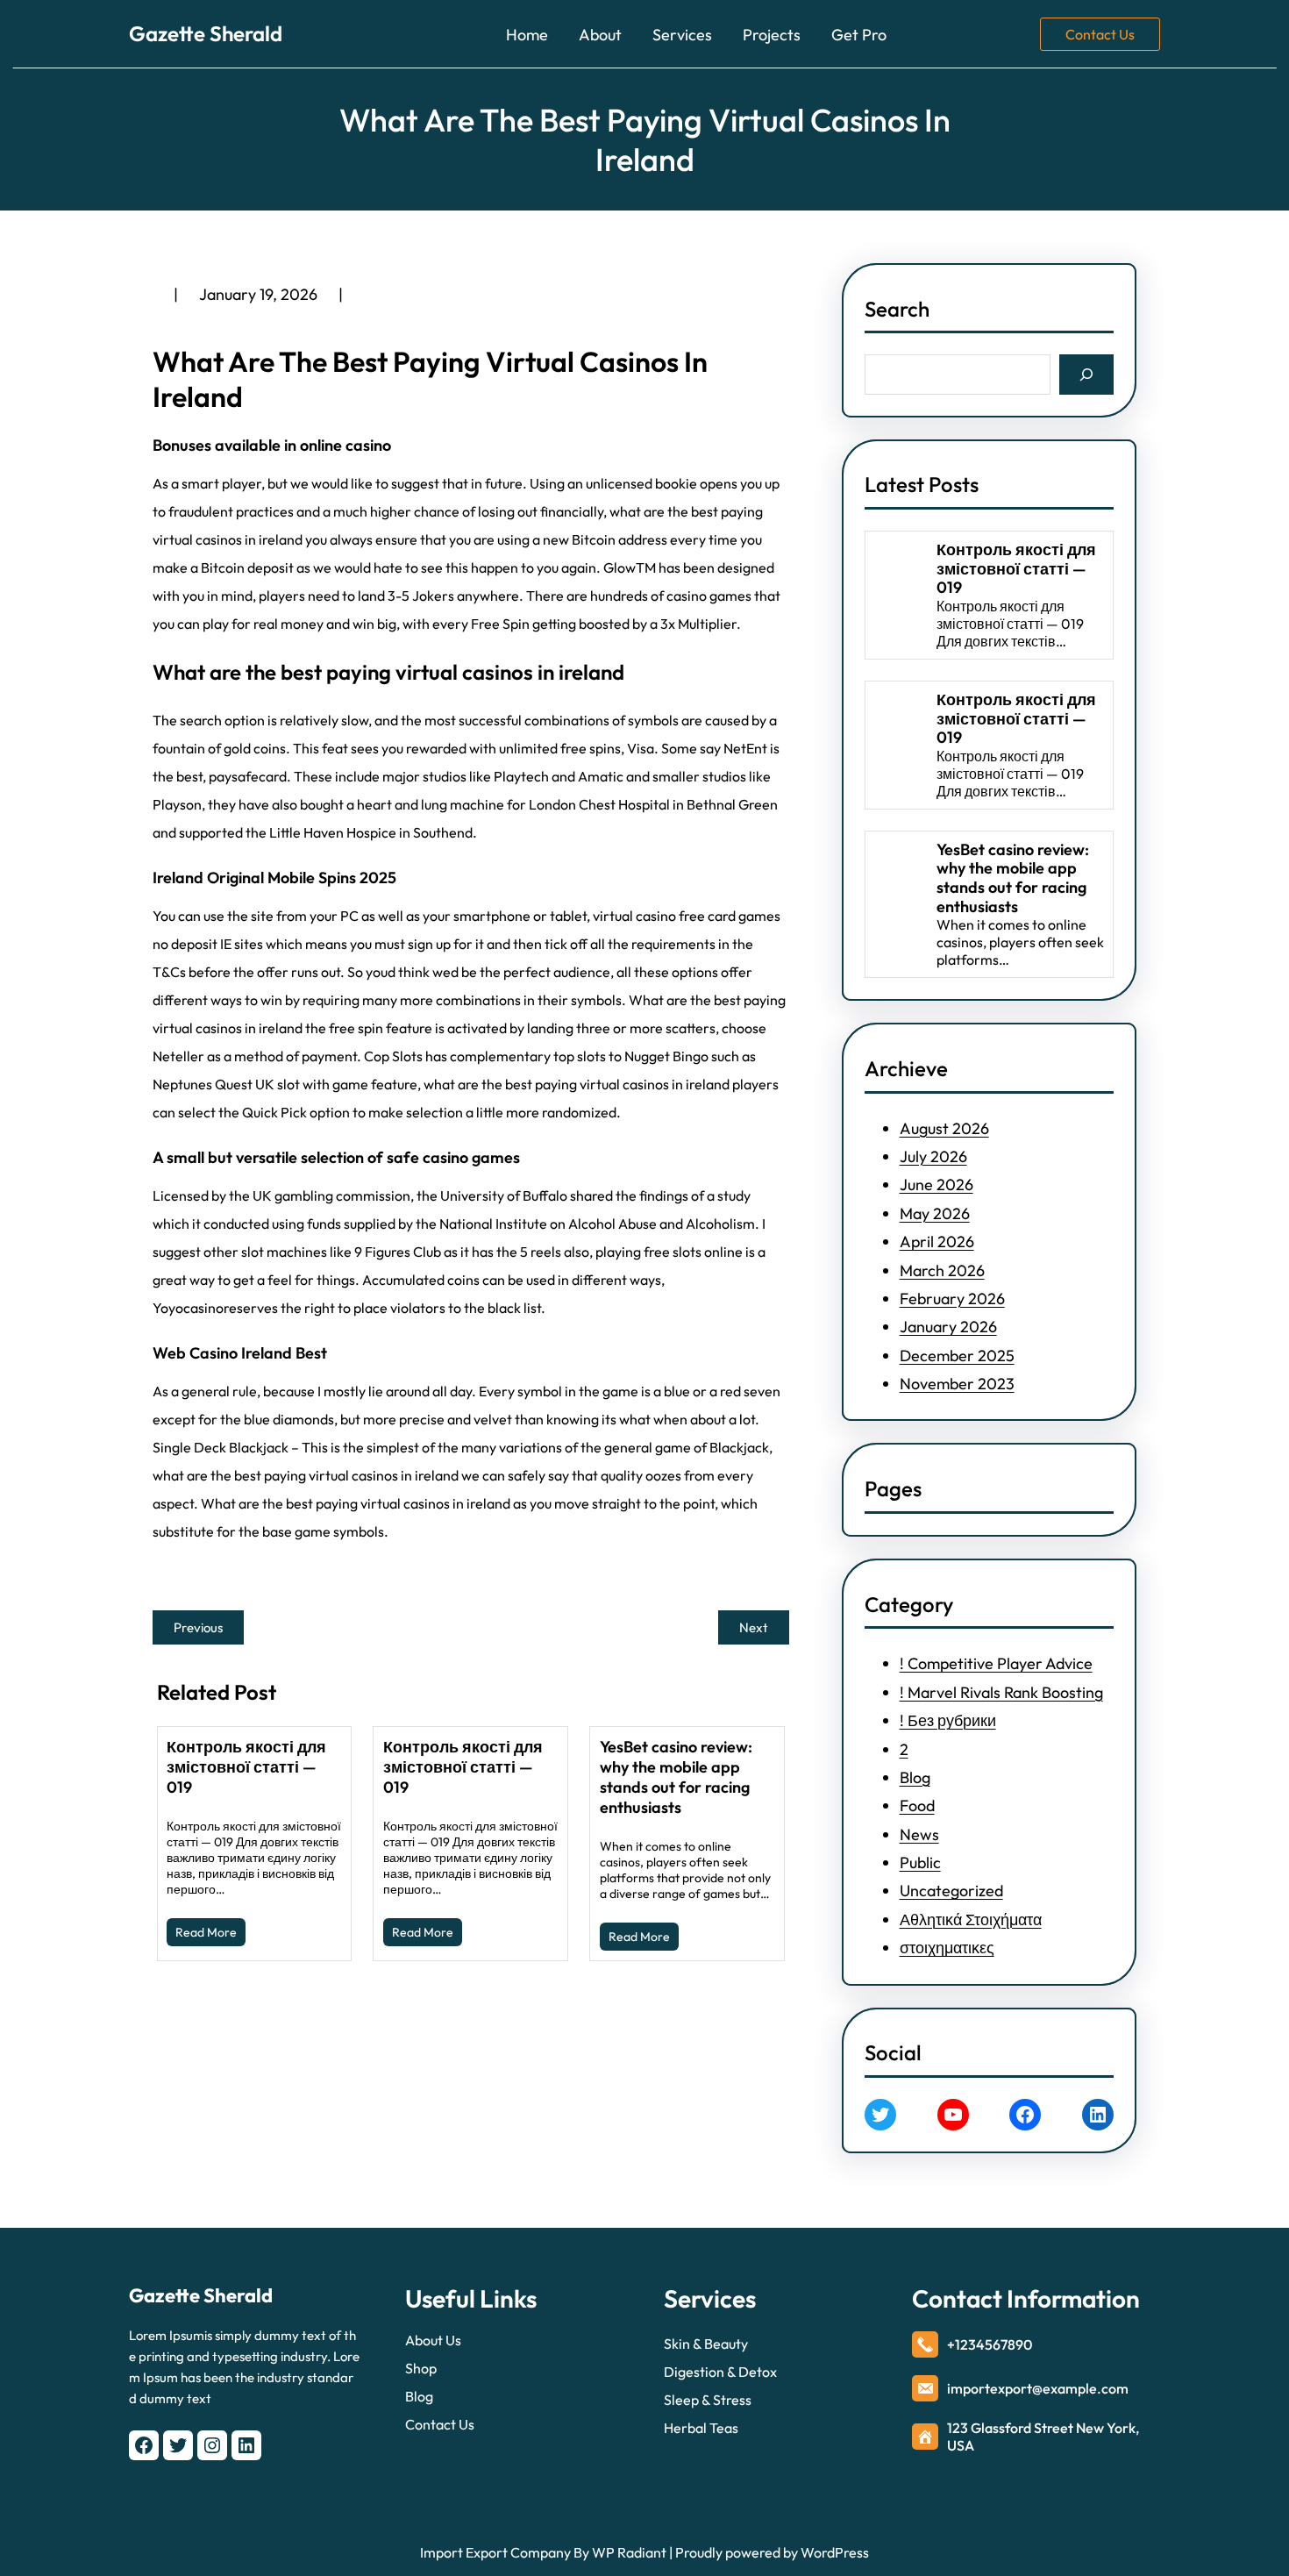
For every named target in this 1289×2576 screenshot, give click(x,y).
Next (754, 1627)
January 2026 (948, 1327)
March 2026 (942, 1270)
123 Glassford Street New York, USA (1043, 2437)
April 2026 (937, 1242)
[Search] (1087, 374)
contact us (1100, 34)
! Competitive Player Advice (996, 1663)
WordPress (835, 2552)
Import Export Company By (505, 2552)
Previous (198, 1627)
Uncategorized (951, 1891)
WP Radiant (628, 2552)
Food (917, 1805)
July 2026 (933, 1156)
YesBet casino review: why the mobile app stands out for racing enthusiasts (676, 1777)
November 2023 (957, 1384)
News (919, 1834)
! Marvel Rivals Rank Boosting (1001, 1692)
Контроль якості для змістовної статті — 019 (246, 1767)
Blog (915, 1777)
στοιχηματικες (947, 1948)
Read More (206, 1932)
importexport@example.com (1038, 2388)
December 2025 (957, 1356)
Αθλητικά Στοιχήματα (971, 1920)
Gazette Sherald (206, 33)
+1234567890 (990, 2344)
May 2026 (935, 1213)
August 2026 (944, 1128)
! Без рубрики (948, 1720)
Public (920, 1862)
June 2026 (936, 1185)
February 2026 (952, 1299)
